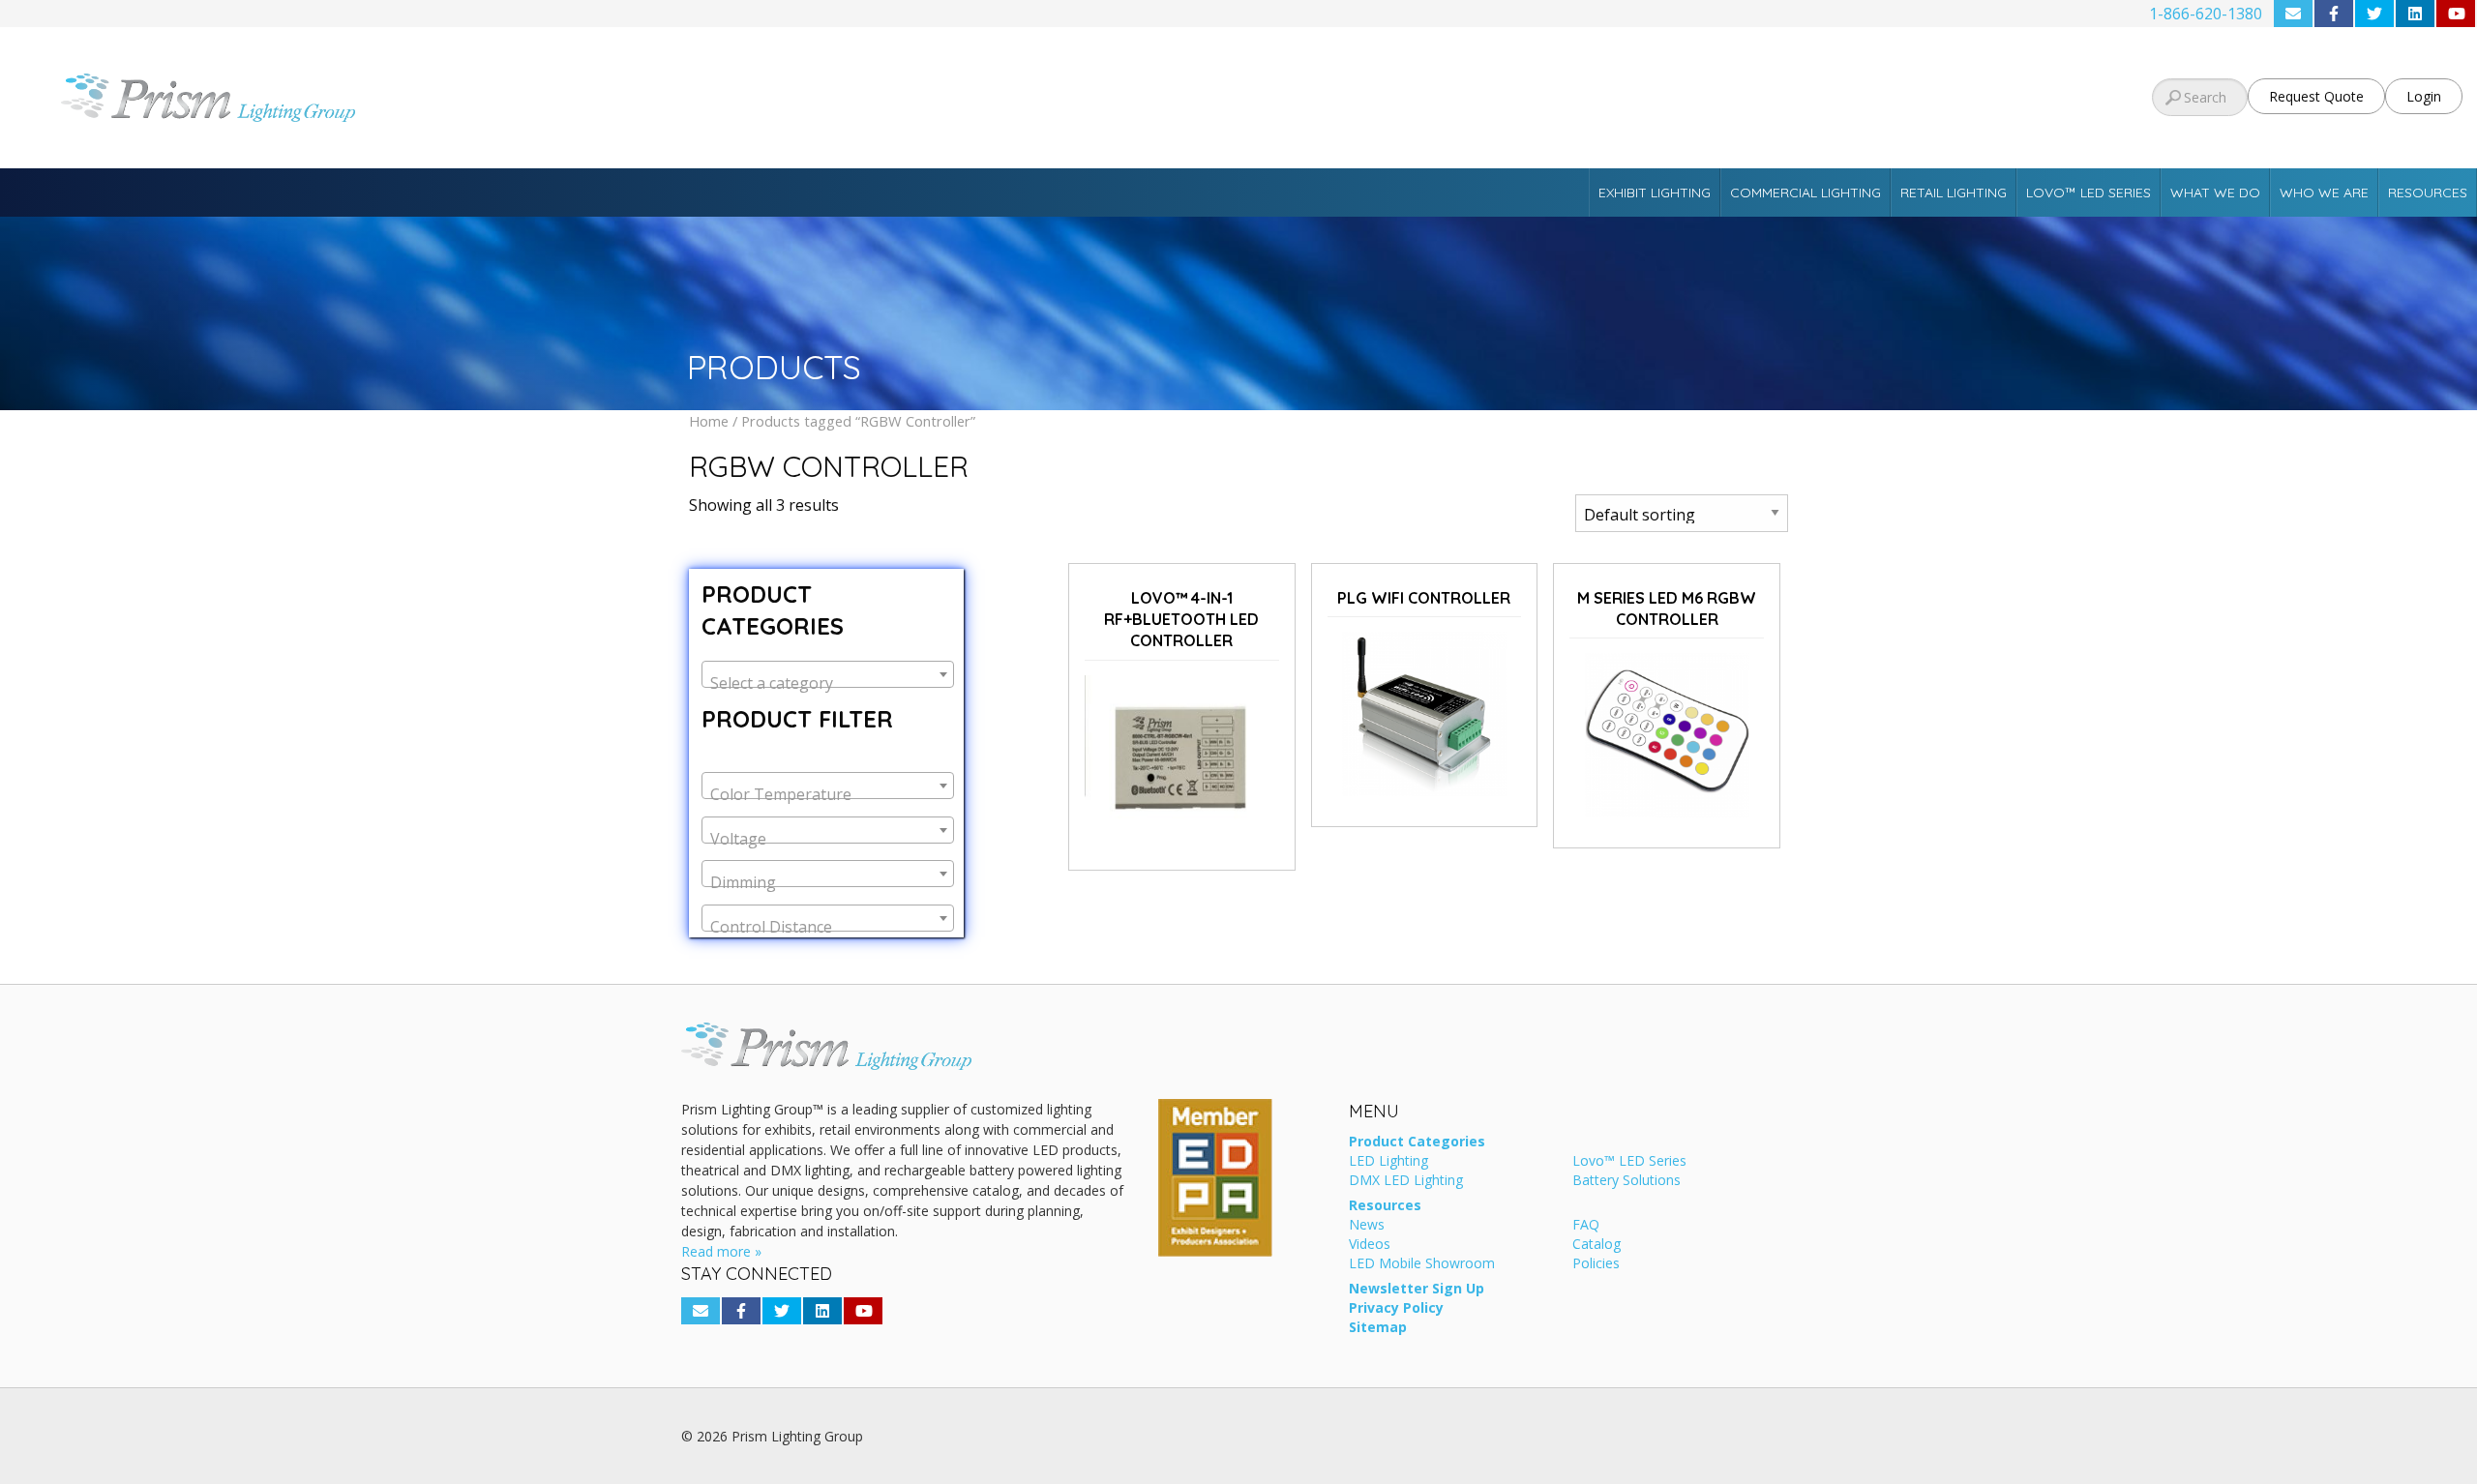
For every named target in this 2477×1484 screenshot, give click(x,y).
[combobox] (828, 674)
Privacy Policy (1396, 1309)
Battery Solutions (1626, 1181)
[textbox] (828, 683)
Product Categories (1417, 1143)
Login (2424, 96)
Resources (2428, 193)
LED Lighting (1388, 1162)
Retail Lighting (1954, 193)
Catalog (1597, 1245)
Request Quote (2316, 96)
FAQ (1586, 1226)
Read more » (721, 1251)
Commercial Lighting (1806, 193)
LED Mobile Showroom (1422, 1264)
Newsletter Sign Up (1417, 1290)
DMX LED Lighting (1406, 1181)
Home (709, 421)
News (1367, 1226)
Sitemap (1378, 1328)
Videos (1370, 1245)
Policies (1596, 1264)
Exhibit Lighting (1655, 193)
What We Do (2215, 193)
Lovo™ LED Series (2089, 193)
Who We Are (2324, 193)
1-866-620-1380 (2206, 14)
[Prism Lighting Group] (413, 98)
